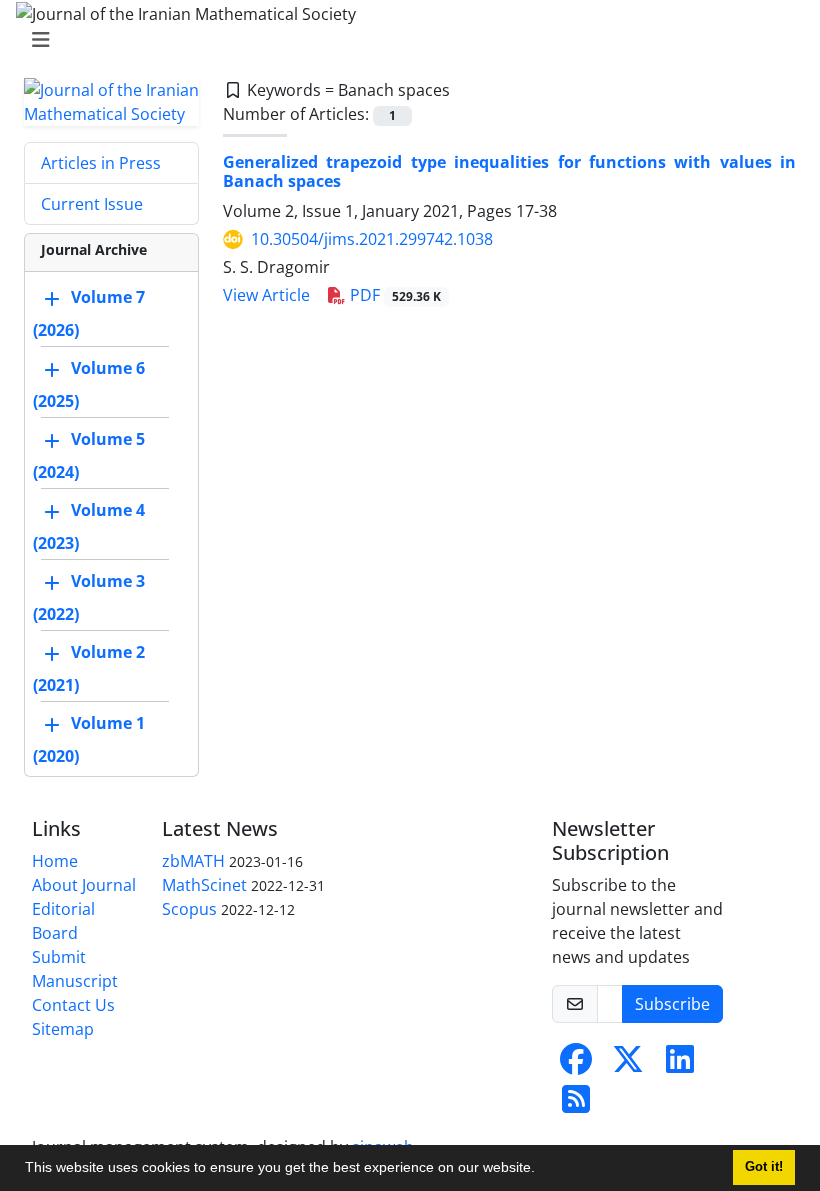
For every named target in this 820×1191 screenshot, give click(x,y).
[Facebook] (576, 1065)
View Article (266, 295)
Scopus (189, 909)
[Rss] (576, 1105)
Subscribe (672, 1004)
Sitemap (63, 1029)
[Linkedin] (680, 1065)
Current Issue (92, 204)
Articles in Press (101, 163)
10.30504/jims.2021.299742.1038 (372, 239)
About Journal (84, 885)
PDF (393, 295)
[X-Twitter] (628, 1065)
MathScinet (204, 885)
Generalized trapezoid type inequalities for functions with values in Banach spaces (509, 171)
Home (55, 861)
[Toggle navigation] (404, 40)
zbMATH (193, 861)
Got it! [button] (764, 1167)
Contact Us (73, 1005)
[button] (542, 1170)
